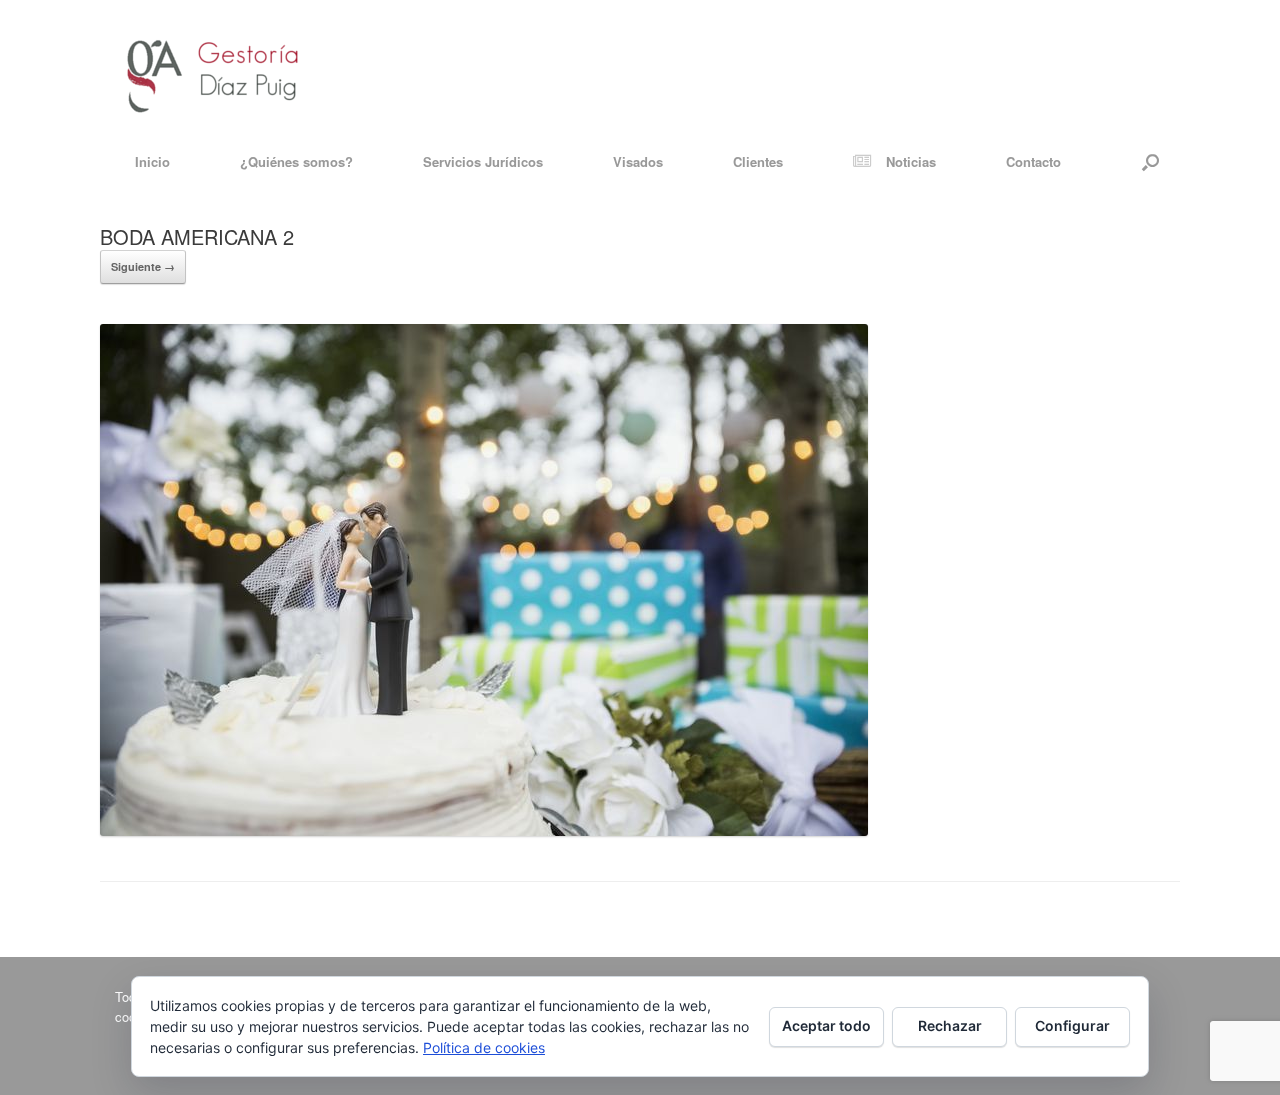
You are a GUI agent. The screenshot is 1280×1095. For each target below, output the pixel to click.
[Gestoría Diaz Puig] (212, 67)
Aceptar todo (826, 1025)
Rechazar (950, 1025)
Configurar (1072, 1025)
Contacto (1033, 161)
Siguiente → (143, 266)
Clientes (758, 161)
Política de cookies (484, 1047)
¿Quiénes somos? (296, 161)
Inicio (152, 161)
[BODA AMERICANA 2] (484, 830)
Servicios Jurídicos (483, 161)
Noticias (911, 161)
